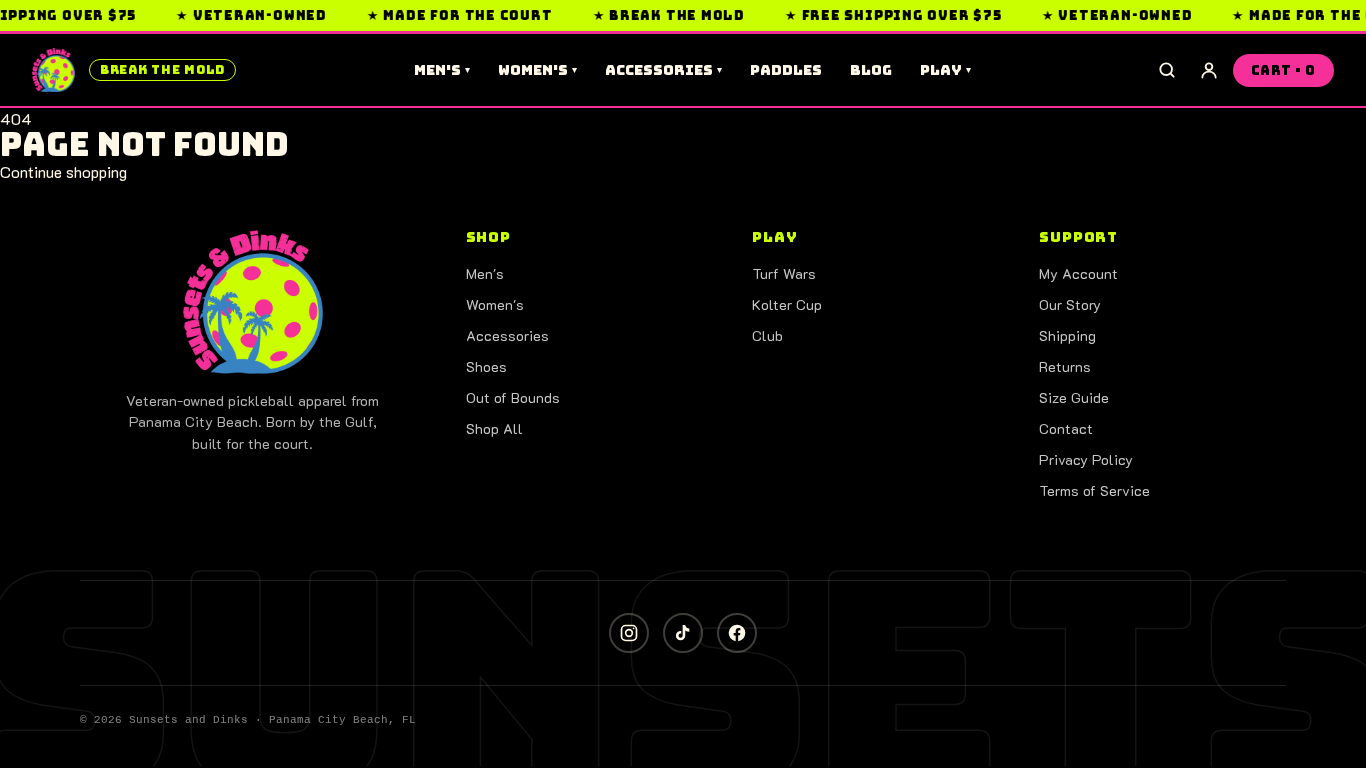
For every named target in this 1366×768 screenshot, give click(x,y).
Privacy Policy (1086, 459)
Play (945, 70)
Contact (1066, 428)
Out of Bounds (513, 397)
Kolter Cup (787, 304)
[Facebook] (737, 633)
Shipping (1067, 335)
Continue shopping (63, 171)
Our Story (1070, 304)
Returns (1065, 366)
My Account (1078, 273)
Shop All (494, 428)
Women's (537, 70)
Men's (442, 70)
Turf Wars (784, 273)
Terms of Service (1094, 490)
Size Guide (1074, 397)
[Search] (1167, 70)
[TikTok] (683, 633)
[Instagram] (629, 633)
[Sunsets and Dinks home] (253, 302)
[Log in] (1209, 70)
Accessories (663, 70)
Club (767, 335)
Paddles (786, 70)
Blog (871, 70)
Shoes (486, 366)
